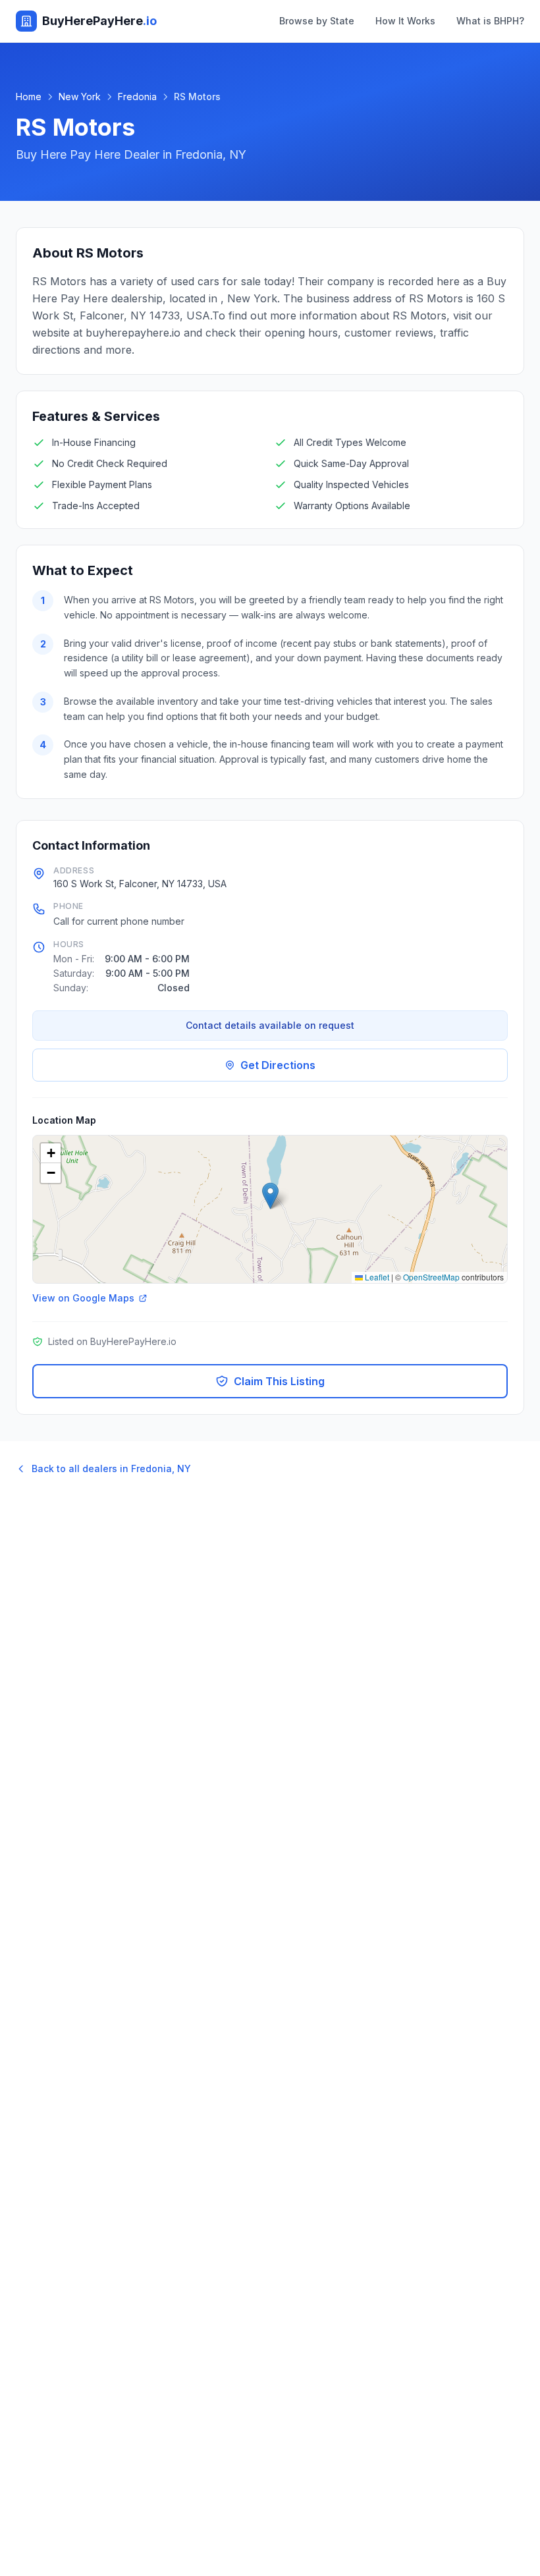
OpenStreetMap (431, 1277)
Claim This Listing (279, 1381)
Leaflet (376, 1277)
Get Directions (278, 1065)
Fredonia (137, 96)
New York (80, 96)
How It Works (405, 21)
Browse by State (317, 21)
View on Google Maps (83, 1298)
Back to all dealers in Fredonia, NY (111, 1468)
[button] (270, 1196)
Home (29, 96)
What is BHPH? (490, 21)
